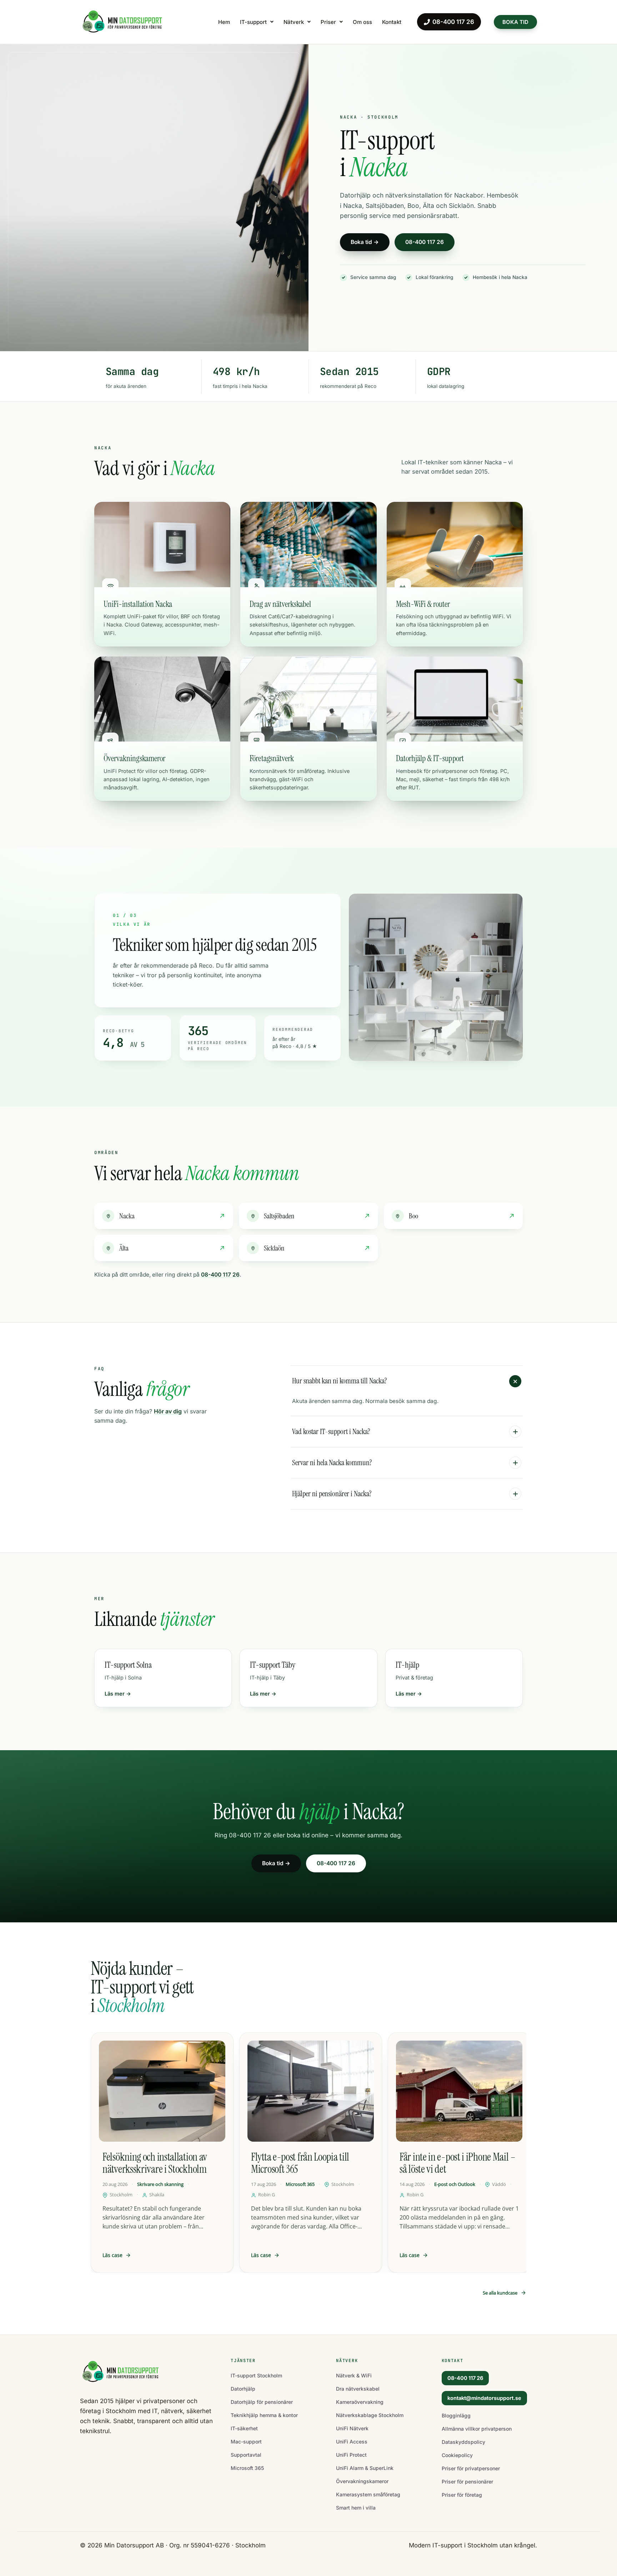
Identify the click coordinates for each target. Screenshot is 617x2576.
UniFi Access (352, 2442)
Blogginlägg (456, 2415)
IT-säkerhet (244, 2428)
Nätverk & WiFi (354, 2375)
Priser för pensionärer (467, 2482)
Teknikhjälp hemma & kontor (264, 2415)
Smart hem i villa (356, 2508)
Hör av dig (168, 1411)
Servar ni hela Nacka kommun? (332, 1463)
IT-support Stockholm (256, 2375)
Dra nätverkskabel (358, 2389)
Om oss (362, 22)
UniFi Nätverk (352, 2428)
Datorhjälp (243, 2389)
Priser (328, 22)
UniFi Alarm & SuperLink (365, 2468)
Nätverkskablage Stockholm (370, 2415)
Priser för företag (462, 2495)
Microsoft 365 (247, 2468)
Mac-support (246, 2442)
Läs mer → (118, 1694)
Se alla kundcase (500, 2293)
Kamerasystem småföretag (368, 2494)
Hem (224, 22)
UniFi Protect (351, 2455)
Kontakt (392, 22)
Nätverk (294, 22)
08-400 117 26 (453, 22)
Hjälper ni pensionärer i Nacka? (332, 1494)
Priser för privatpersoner (471, 2468)
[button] (257, 22)
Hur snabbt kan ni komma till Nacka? (340, 1381)
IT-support (253, 22)
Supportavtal (246, 2455)
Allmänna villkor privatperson (477, 2429)
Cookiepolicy (457, 2455)
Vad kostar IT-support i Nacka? (331, 1432)
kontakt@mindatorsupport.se (484, 2398)
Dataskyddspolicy (463, 2442)
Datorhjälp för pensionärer (262, 2402)
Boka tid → (365, 242)
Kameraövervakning (360, 2402)
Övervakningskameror (362, 2481)
